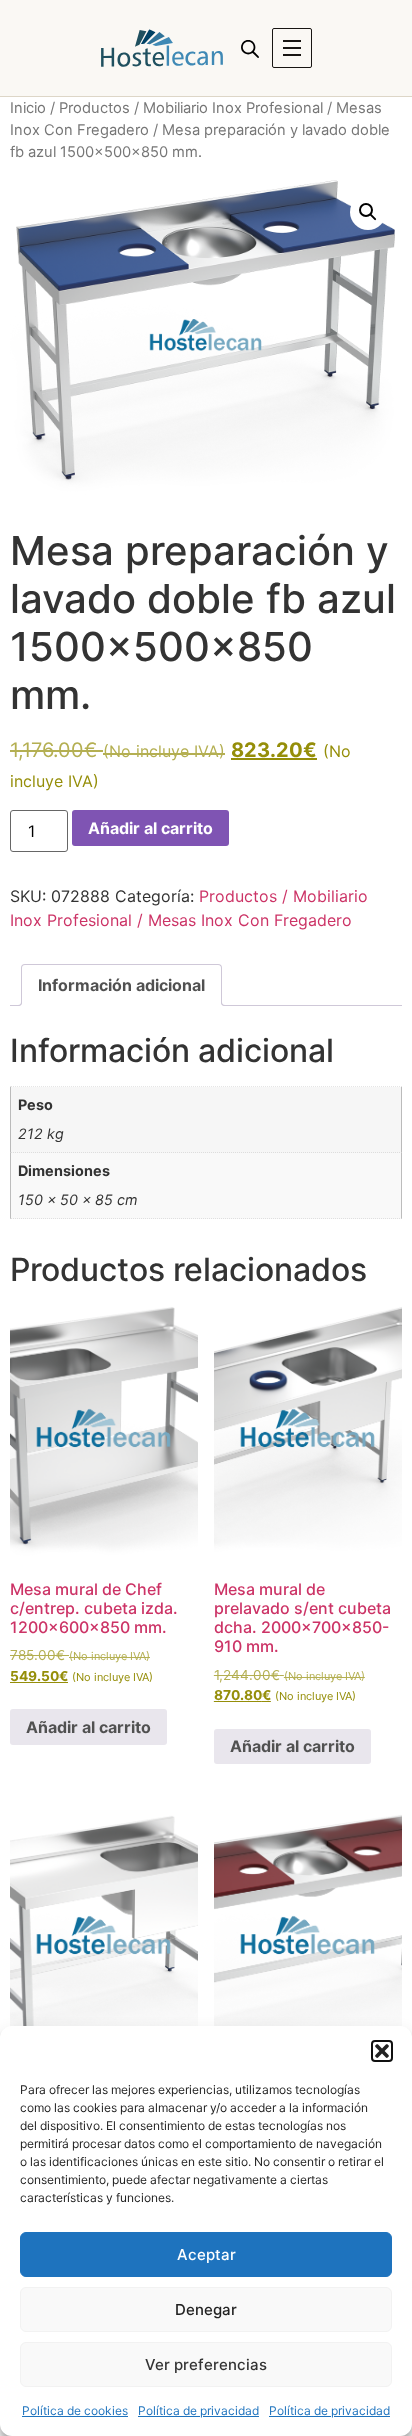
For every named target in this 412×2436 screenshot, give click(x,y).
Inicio (28, 108)
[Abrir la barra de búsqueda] (250, 48)
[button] (382, 2051)
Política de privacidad (198, 2410)
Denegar (206, 2309)
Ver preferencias (206, 2364)
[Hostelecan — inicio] (162, 48)
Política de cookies (75, 2410)
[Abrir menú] (292, 48)
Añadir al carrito (150, 828)
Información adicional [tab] (121, 985)
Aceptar (206, 2254)
